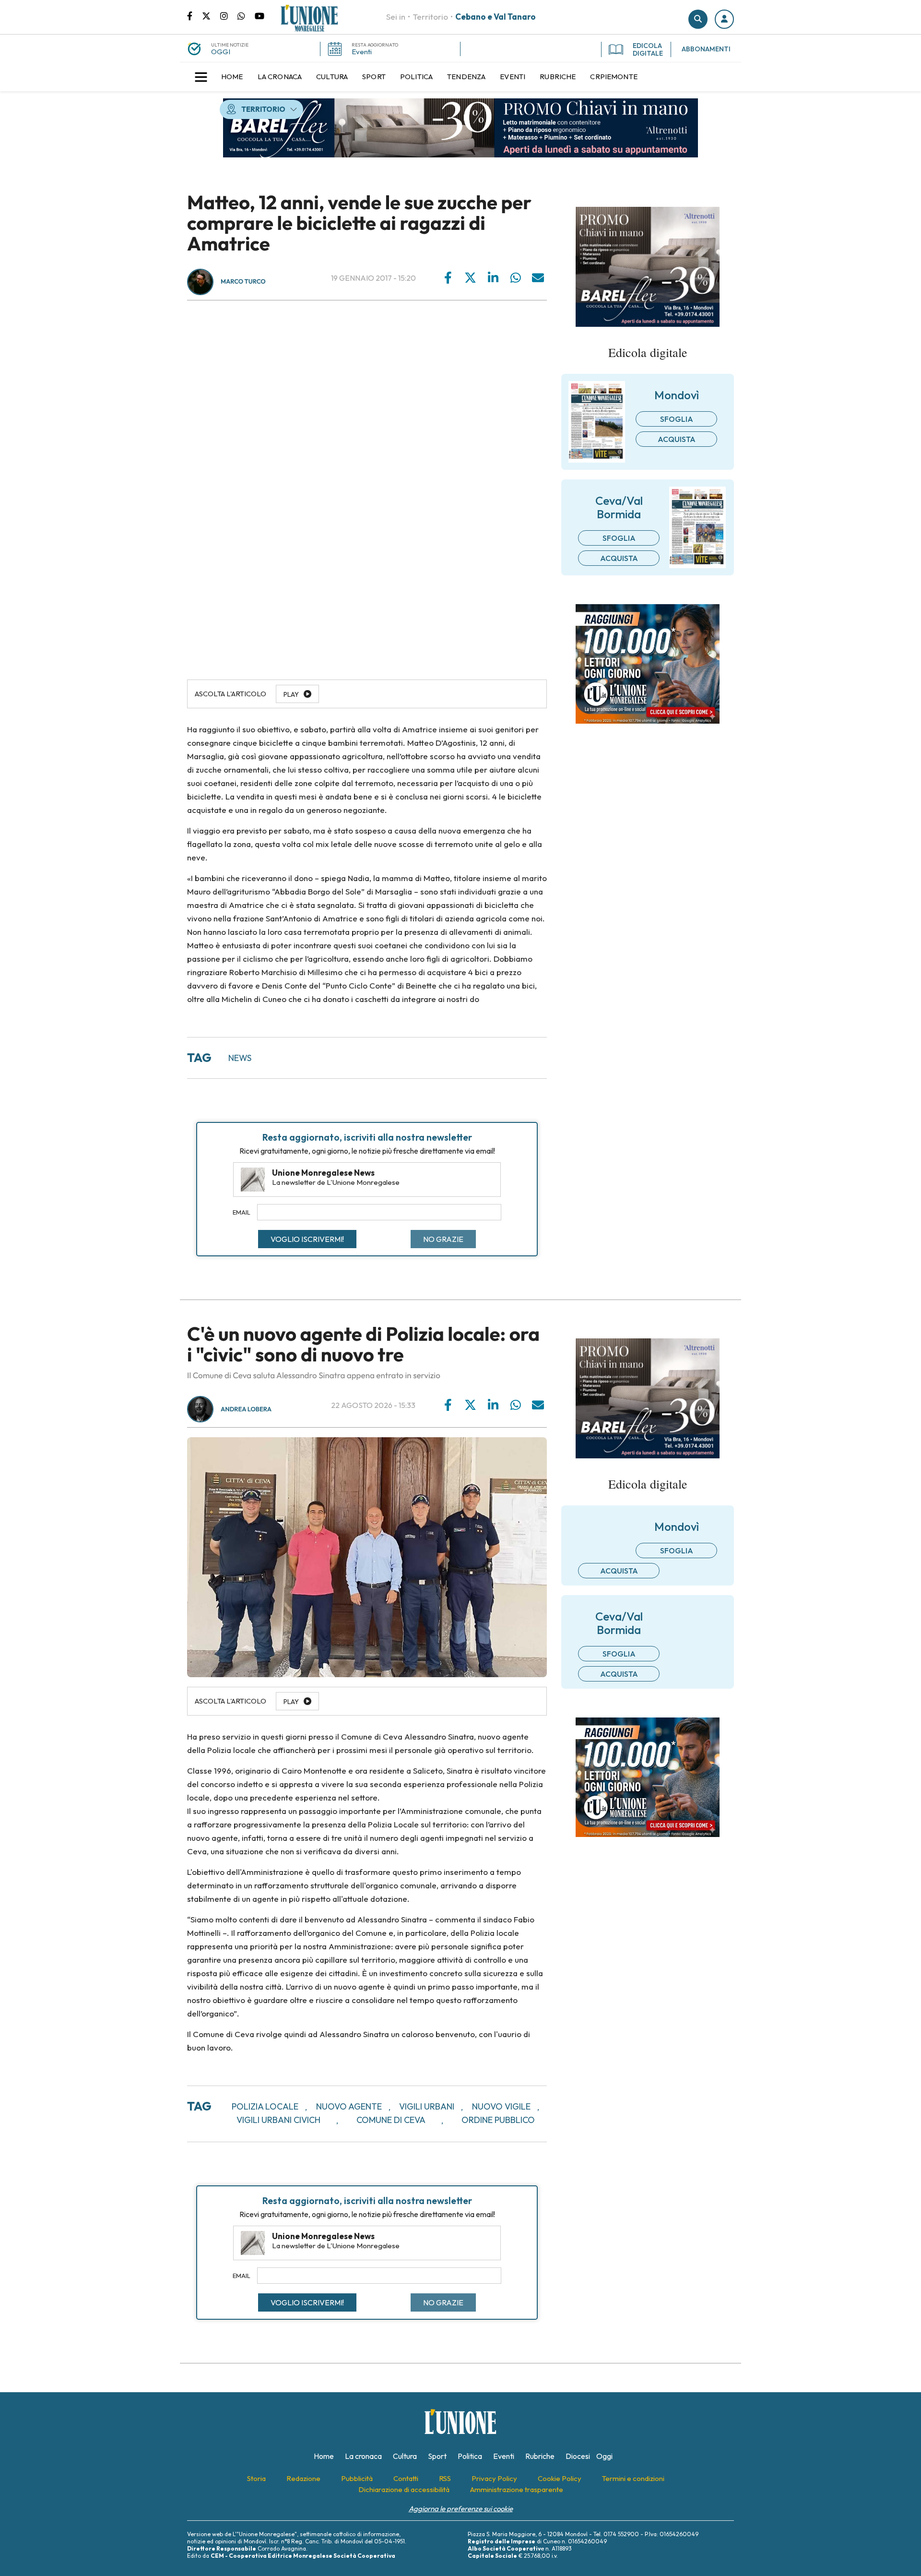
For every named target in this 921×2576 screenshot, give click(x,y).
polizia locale (265, 2106)
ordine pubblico (498, 2120)
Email (242, 1212)
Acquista (677, 439)
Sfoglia (677, 419)
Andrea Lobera (246, 1409)
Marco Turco (243, 282)
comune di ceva (391, 2120)
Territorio (430, 17)
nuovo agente (349, 2106)
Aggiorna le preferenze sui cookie (461, 2509)
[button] (724, 19)
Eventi (362, 52)
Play (291, 694)
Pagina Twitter (211, 15)
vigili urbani (427, 2106)
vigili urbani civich (278, 2120)
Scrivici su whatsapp (246, 15)
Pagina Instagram (229, 15)
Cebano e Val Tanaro (496, 17)
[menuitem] (232, 77)
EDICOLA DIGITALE (648, 49)
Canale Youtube (260, 15)
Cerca (698, 19)
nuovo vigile (501, 2106)
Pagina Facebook (195, 15)
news (240, 1058)
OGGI (221, 52)
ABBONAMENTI (706, 49)
